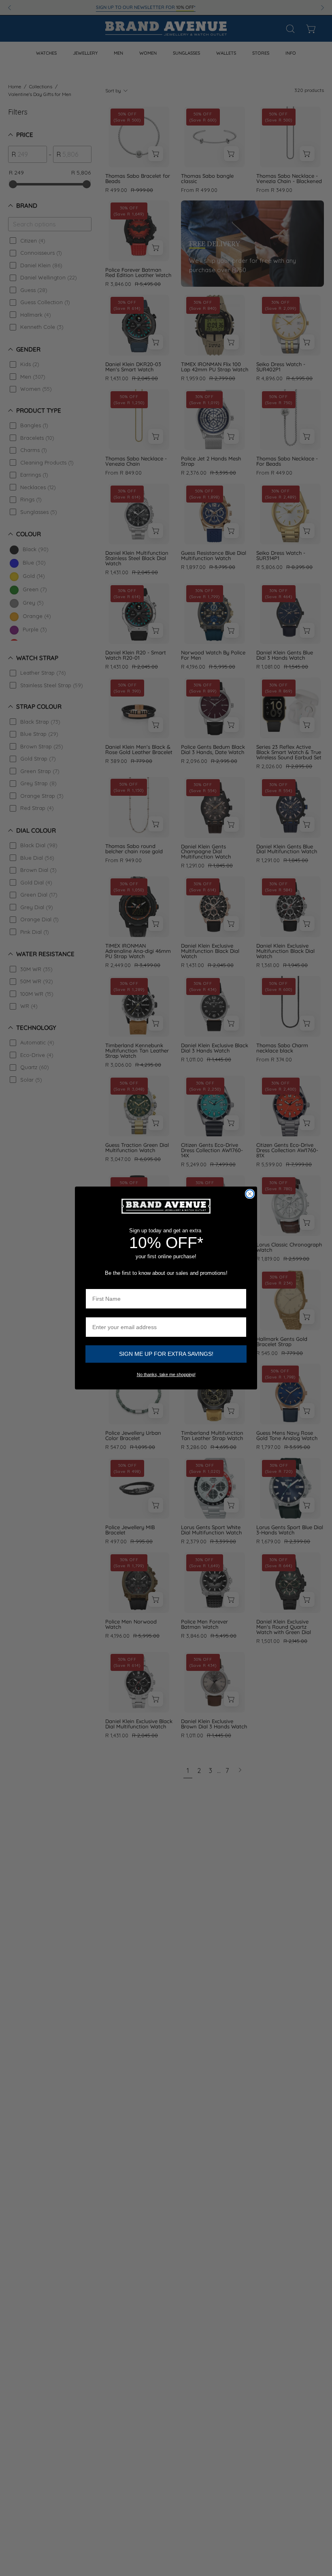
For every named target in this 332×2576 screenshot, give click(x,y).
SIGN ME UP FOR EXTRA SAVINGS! (166, 1354)
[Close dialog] (250, 1194)
